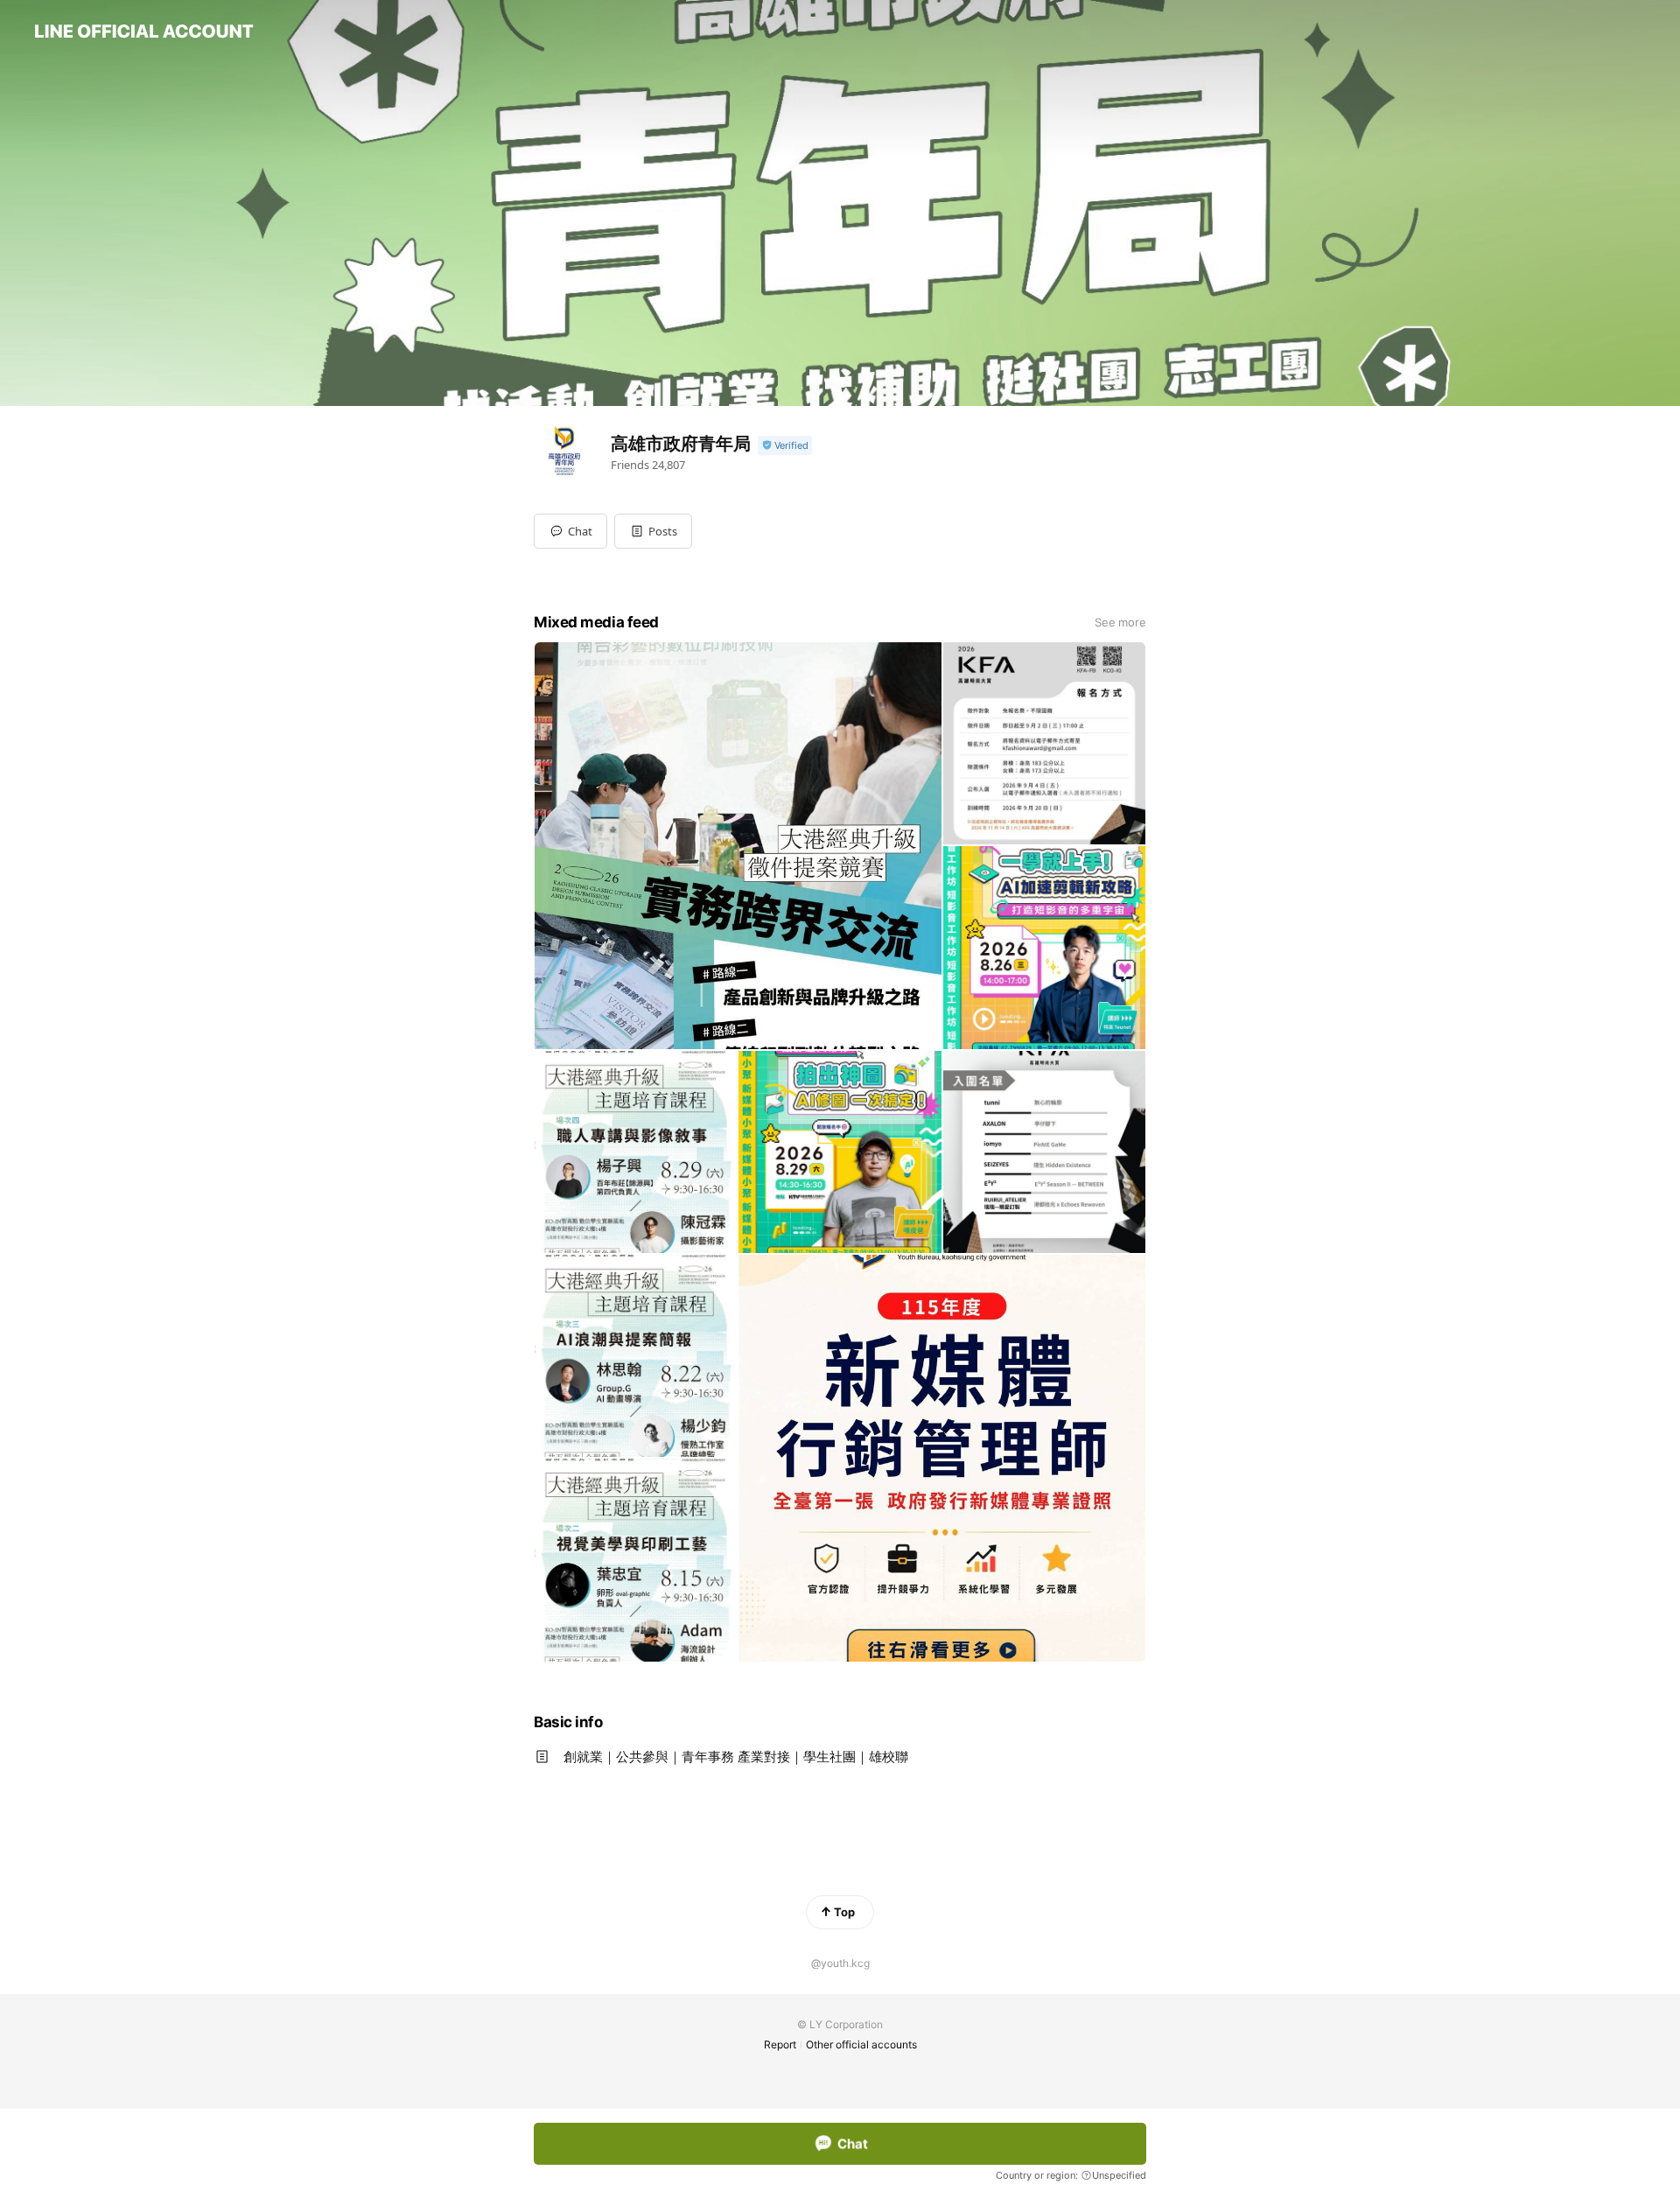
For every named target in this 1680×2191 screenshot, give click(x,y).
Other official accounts (861, 2044)
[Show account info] (785, 446)
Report (780, 2044)
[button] (653, 531)
